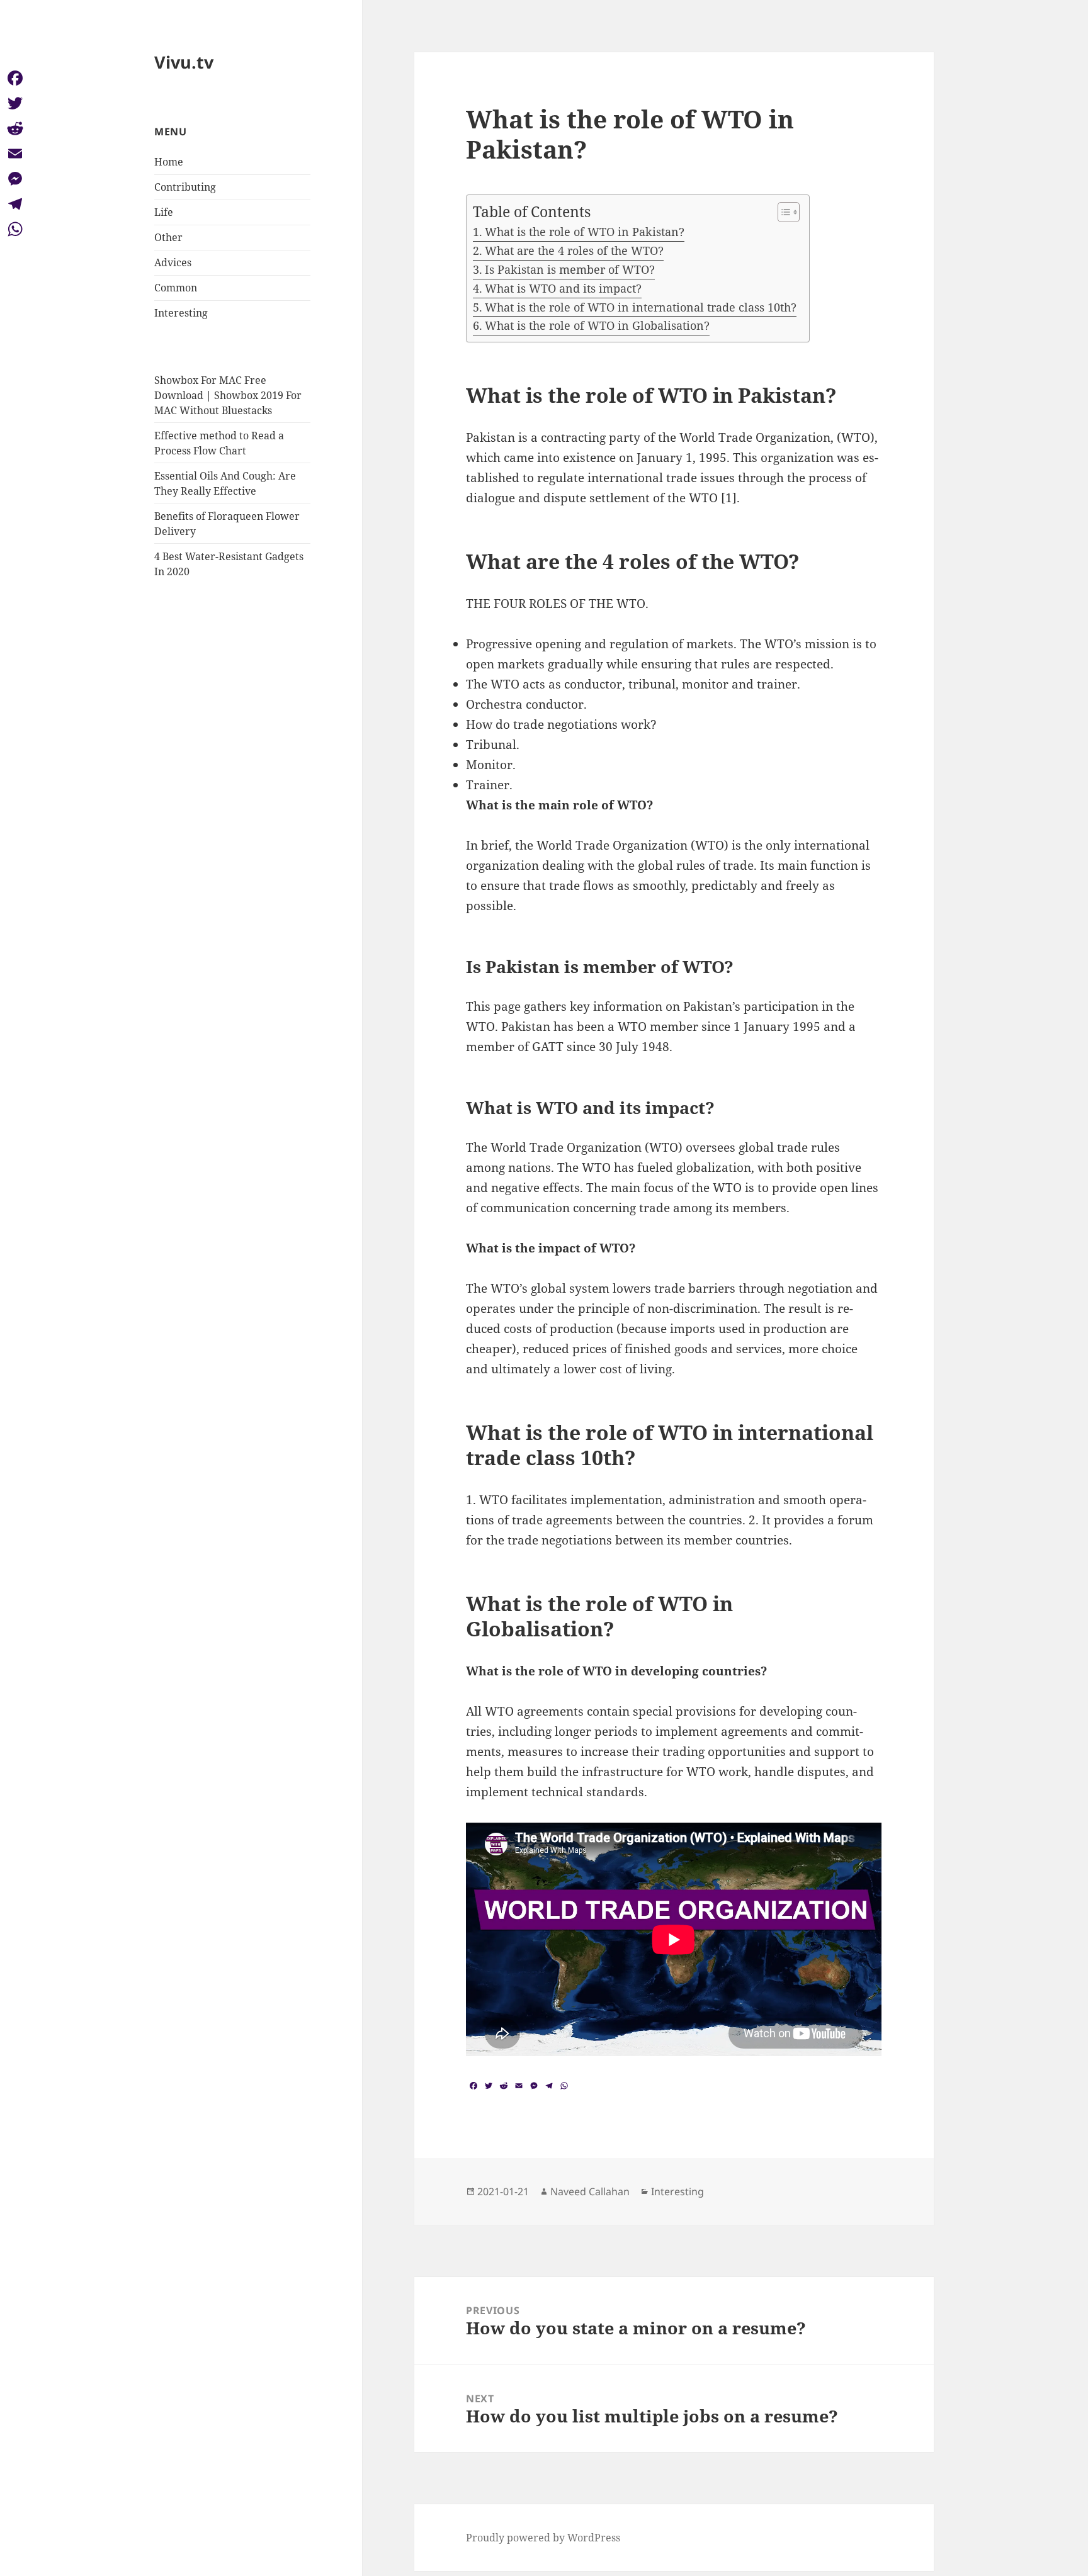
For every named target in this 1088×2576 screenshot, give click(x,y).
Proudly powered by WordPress (543, 2538)
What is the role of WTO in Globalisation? (597, 325)
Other (168, 237)
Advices (173, 262)
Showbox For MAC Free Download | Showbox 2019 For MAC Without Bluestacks (228, 395)
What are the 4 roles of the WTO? (574, 250)
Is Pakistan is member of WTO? (570, 269)
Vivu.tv (184, 62)
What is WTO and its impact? (563, 288)
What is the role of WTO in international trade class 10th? (641, 307)
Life (164, 212)
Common (176, 288)
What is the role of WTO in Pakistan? (585, 232)
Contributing (185, 187)
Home (169, 162)
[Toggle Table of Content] (782, 212)
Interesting (181, 313)
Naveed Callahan (590, 2191)
